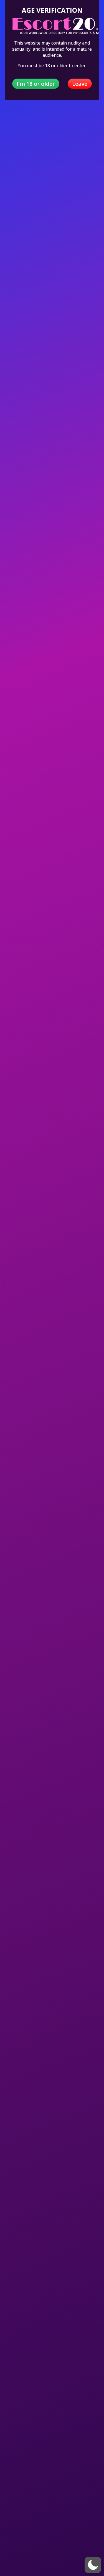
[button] (93, 2565)
